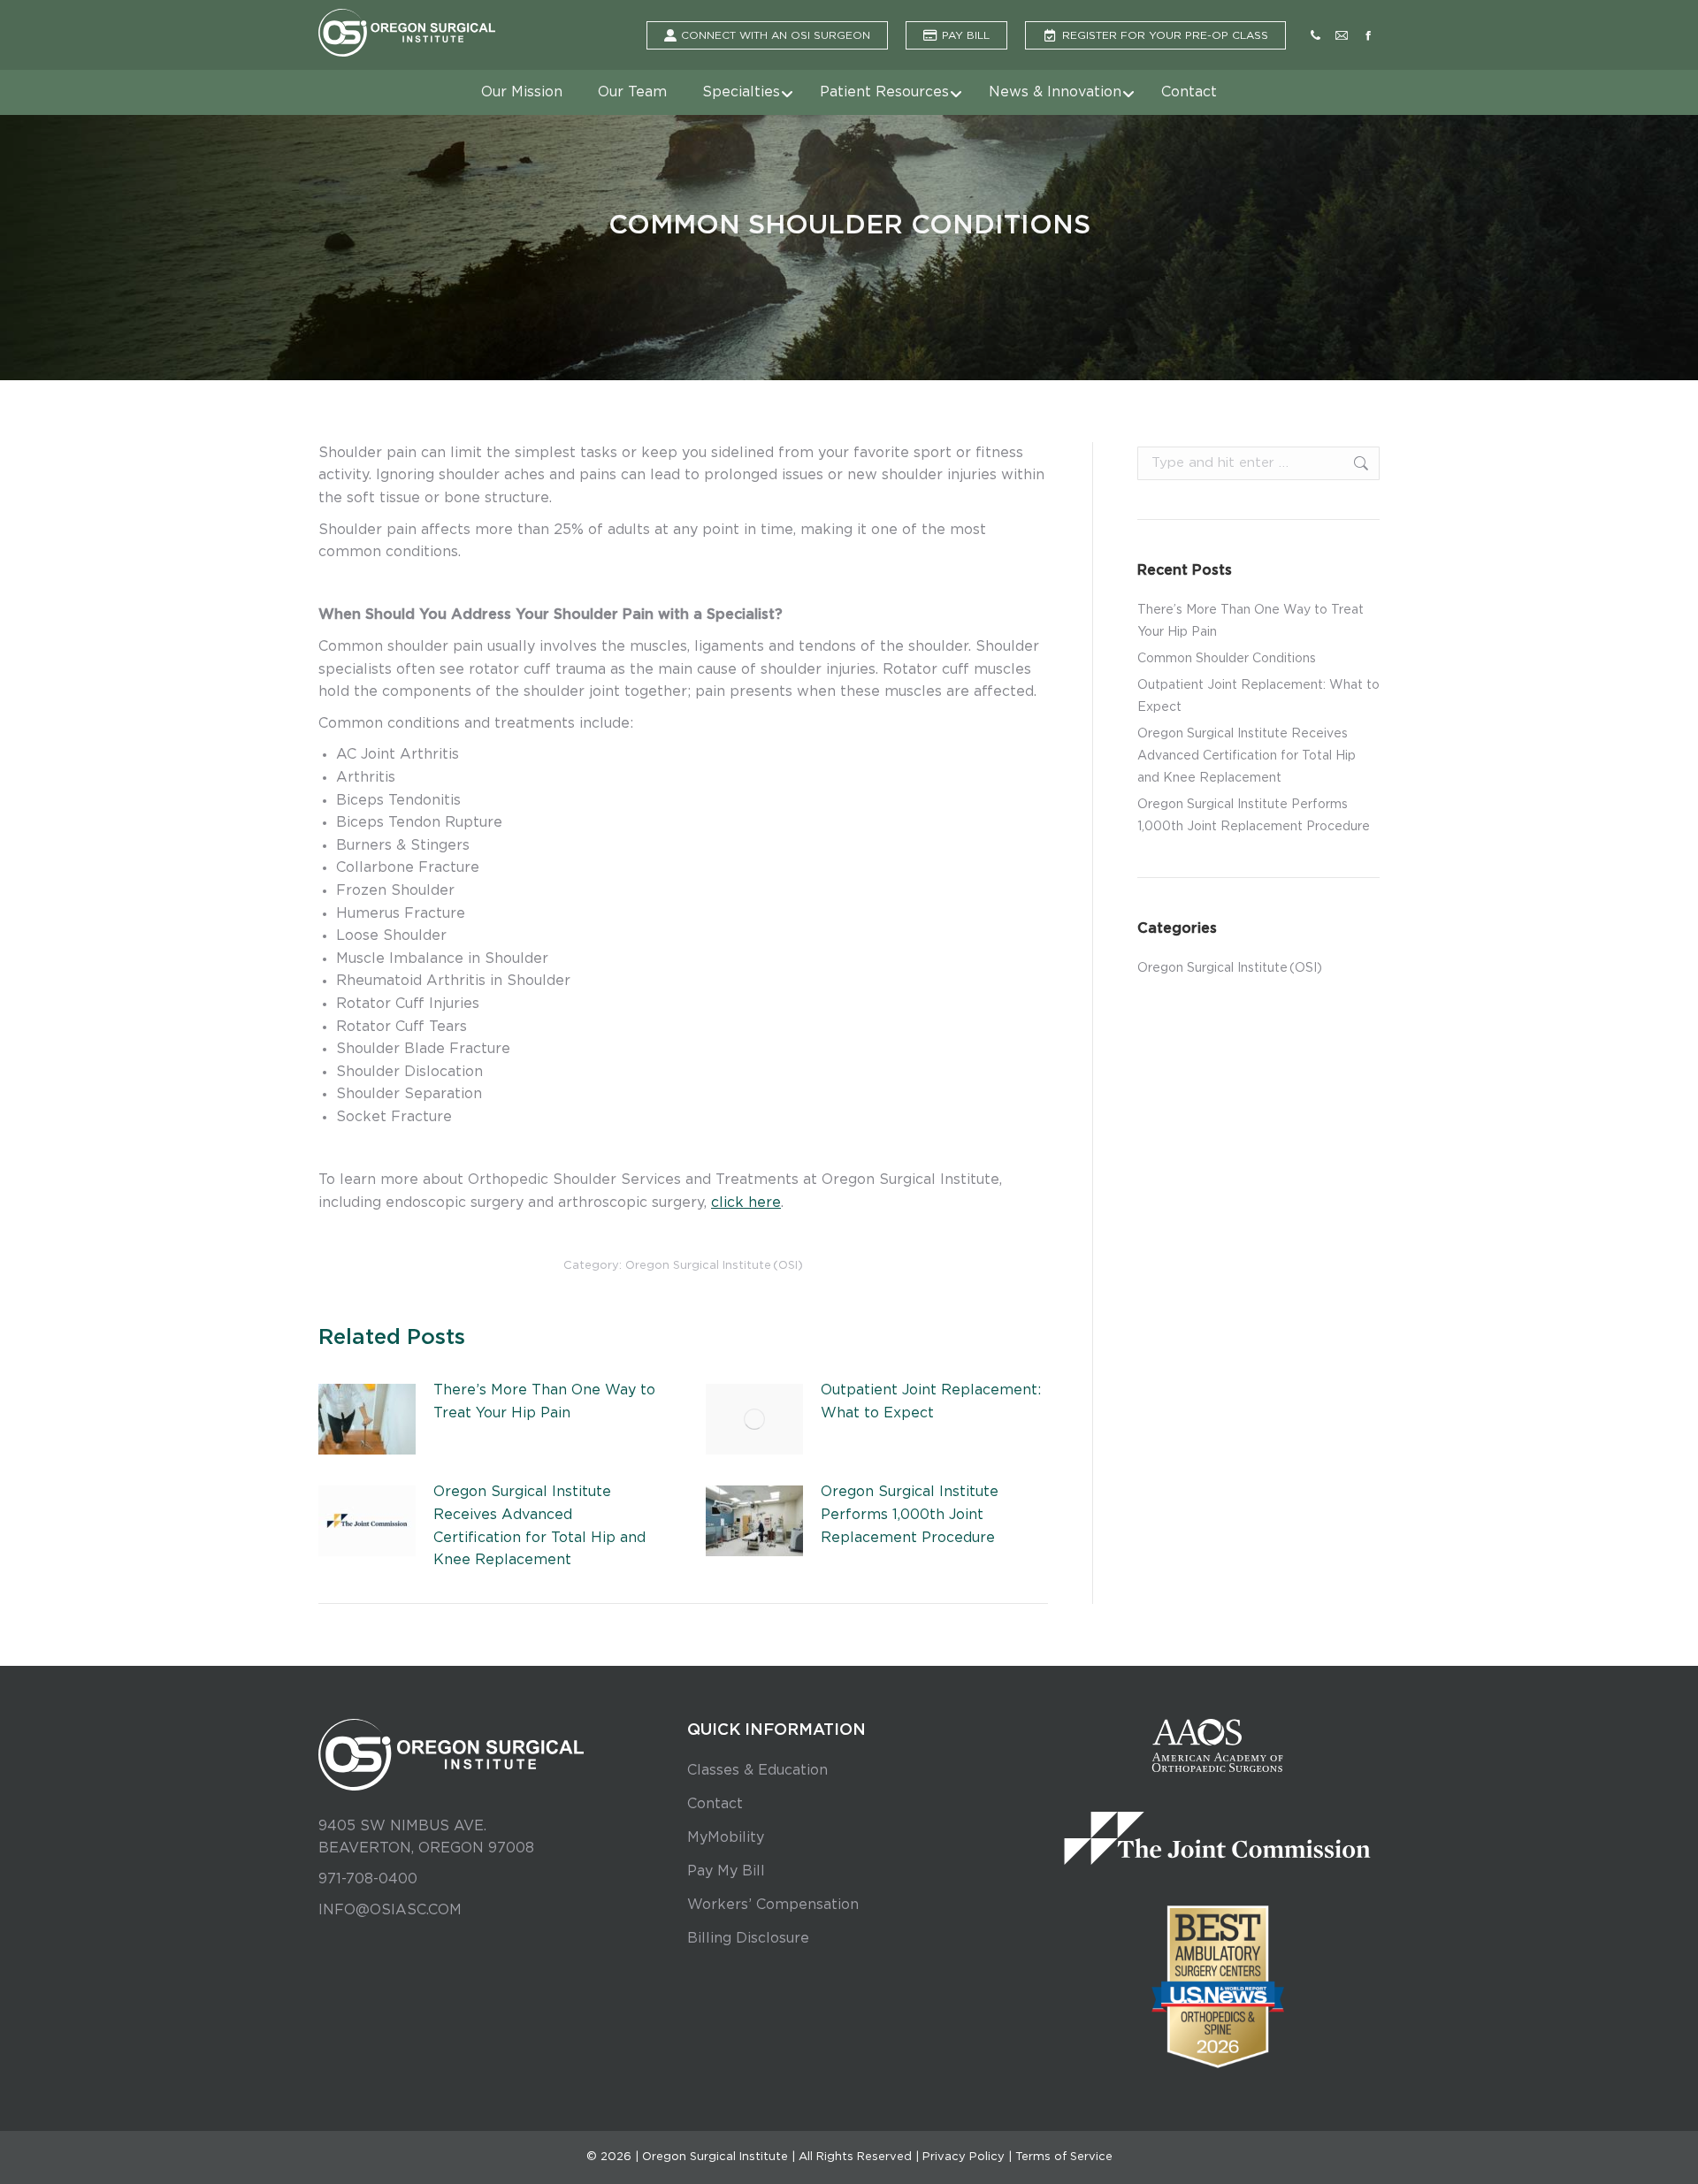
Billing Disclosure (748, 1938)
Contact (715, 1804)
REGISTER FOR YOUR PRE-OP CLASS (1165, 35)
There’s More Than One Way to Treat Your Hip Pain (544, 1401)
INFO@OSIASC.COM (390, 1910)
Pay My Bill (726, 1871)
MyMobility (726, 1837)
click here (746, 1203)
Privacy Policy (964, 2157)
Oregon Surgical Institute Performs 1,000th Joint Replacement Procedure (910, 1514)
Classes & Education (757, 1770)
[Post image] (367, 1419)
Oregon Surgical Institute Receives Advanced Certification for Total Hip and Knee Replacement (539, 1526)
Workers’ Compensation (773, 1905)
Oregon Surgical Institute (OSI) (714, 1266)
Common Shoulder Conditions (1227, 659)
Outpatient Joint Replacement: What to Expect (931, 1401)
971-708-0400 (368, 1879)
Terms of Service (1064, 2157)
